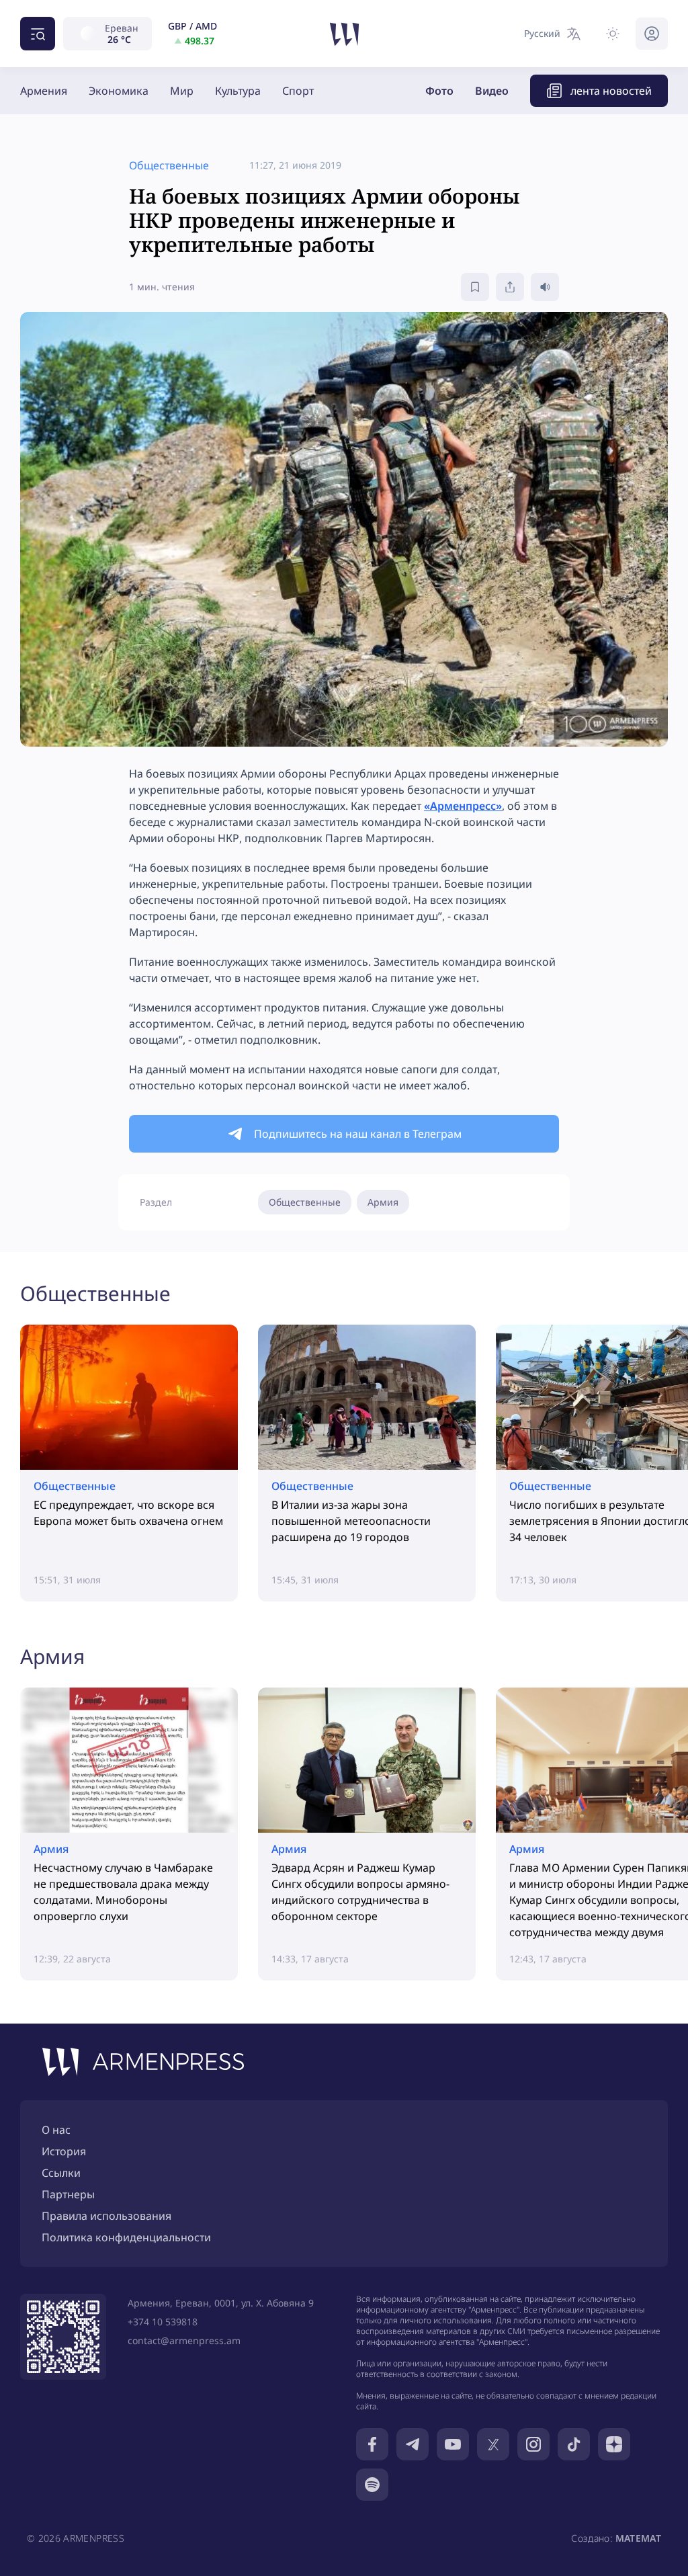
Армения (44, 91)
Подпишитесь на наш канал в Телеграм (358, 1134)
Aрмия (383, 1202)
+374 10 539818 (163, 2322)
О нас (56, 2130)
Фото (439, 91)
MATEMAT (638, 2538)
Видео (492, 91)
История (64, 2151)
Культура (238, 91)
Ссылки (61, 2173)
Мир (182, 91)
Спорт (298, 91)
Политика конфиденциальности (126, 2237)
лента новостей (611, 91)
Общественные (305, 1202)
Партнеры (68, 2194)
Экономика (119, 91)
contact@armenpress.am (184, 2340)
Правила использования (106, 2216)
